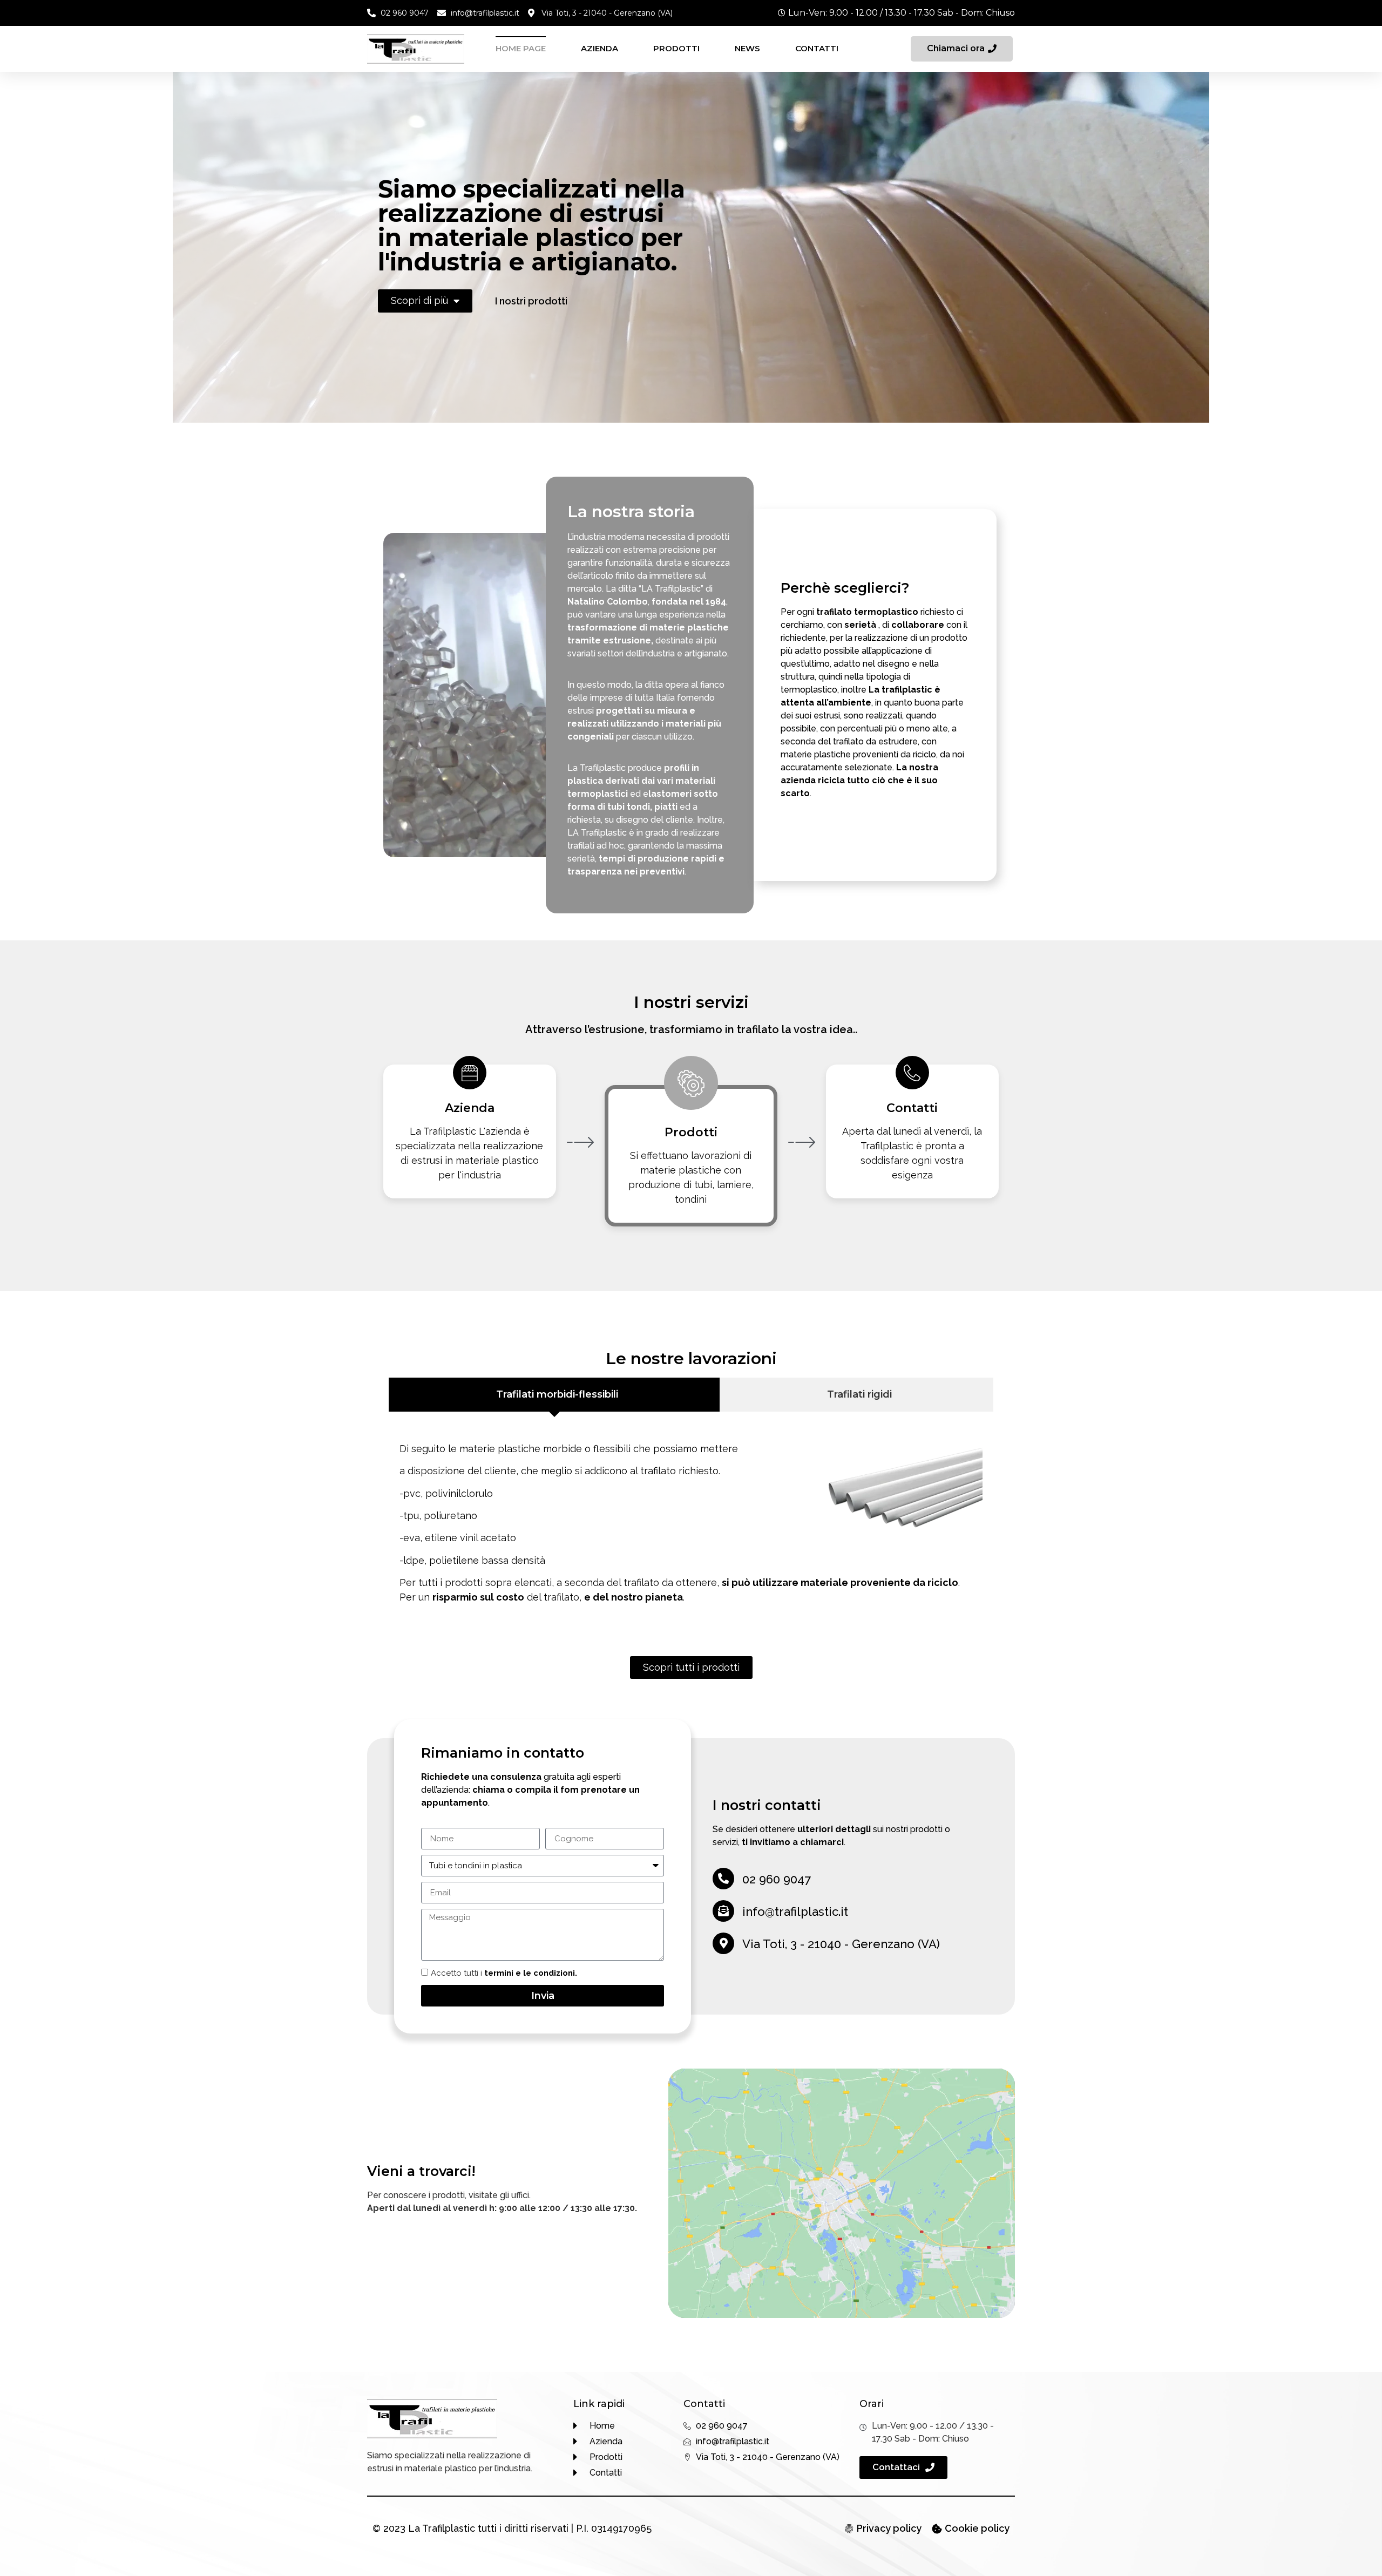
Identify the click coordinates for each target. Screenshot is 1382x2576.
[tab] (554, 1395)
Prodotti (676, 48)
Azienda (599, 48)
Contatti (817, 48)
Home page (521, 48)
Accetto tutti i (504, 1974)
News (747, 48)
